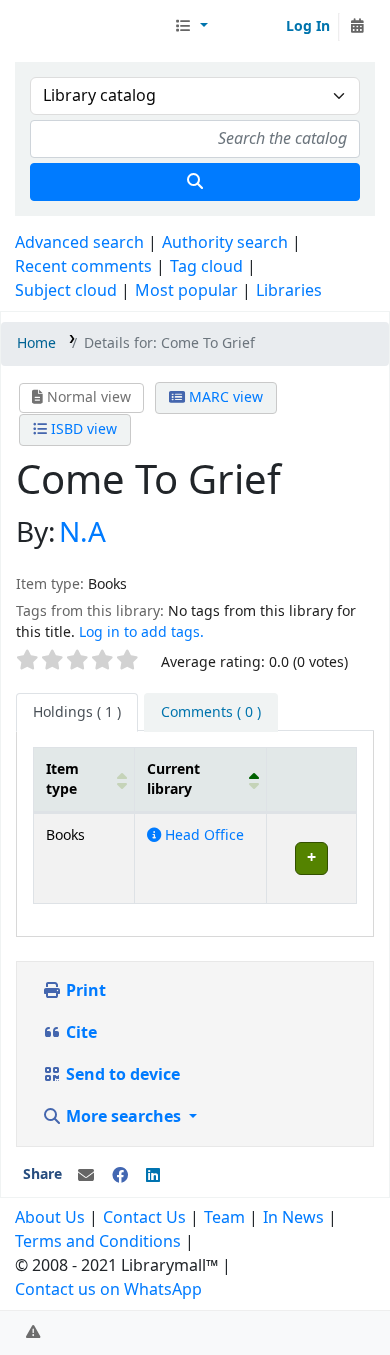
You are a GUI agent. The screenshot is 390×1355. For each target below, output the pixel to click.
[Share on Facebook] (120, 1176)
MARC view (224, 397)
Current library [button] (173, 779)
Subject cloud (66, 291)
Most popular (186, 291)
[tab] (211, 713)
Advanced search (79, 243)
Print (84, 991)
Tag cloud (206, 267)
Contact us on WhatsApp (108, 1290)
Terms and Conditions (98, 1242)
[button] (191, 27)
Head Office (202, 835)
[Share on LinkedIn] (153, 1176)
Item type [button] (62, 779)
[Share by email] (86, 1176)
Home (36, 343)
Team (224, 1218)
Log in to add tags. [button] (141, 632)
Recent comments (83, 267)
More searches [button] (123, 1117)
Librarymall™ (91, 27)
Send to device (121, 1075)
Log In (308, 26)
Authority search (225, 243)
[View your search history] (357, 27)
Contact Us (144, 1218)
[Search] (195, 182)
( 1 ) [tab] (77, 712)
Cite (79, 1033)
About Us (50, 1218)
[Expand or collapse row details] (311, 858)
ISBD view (82, 429)
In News (293, 1218)
